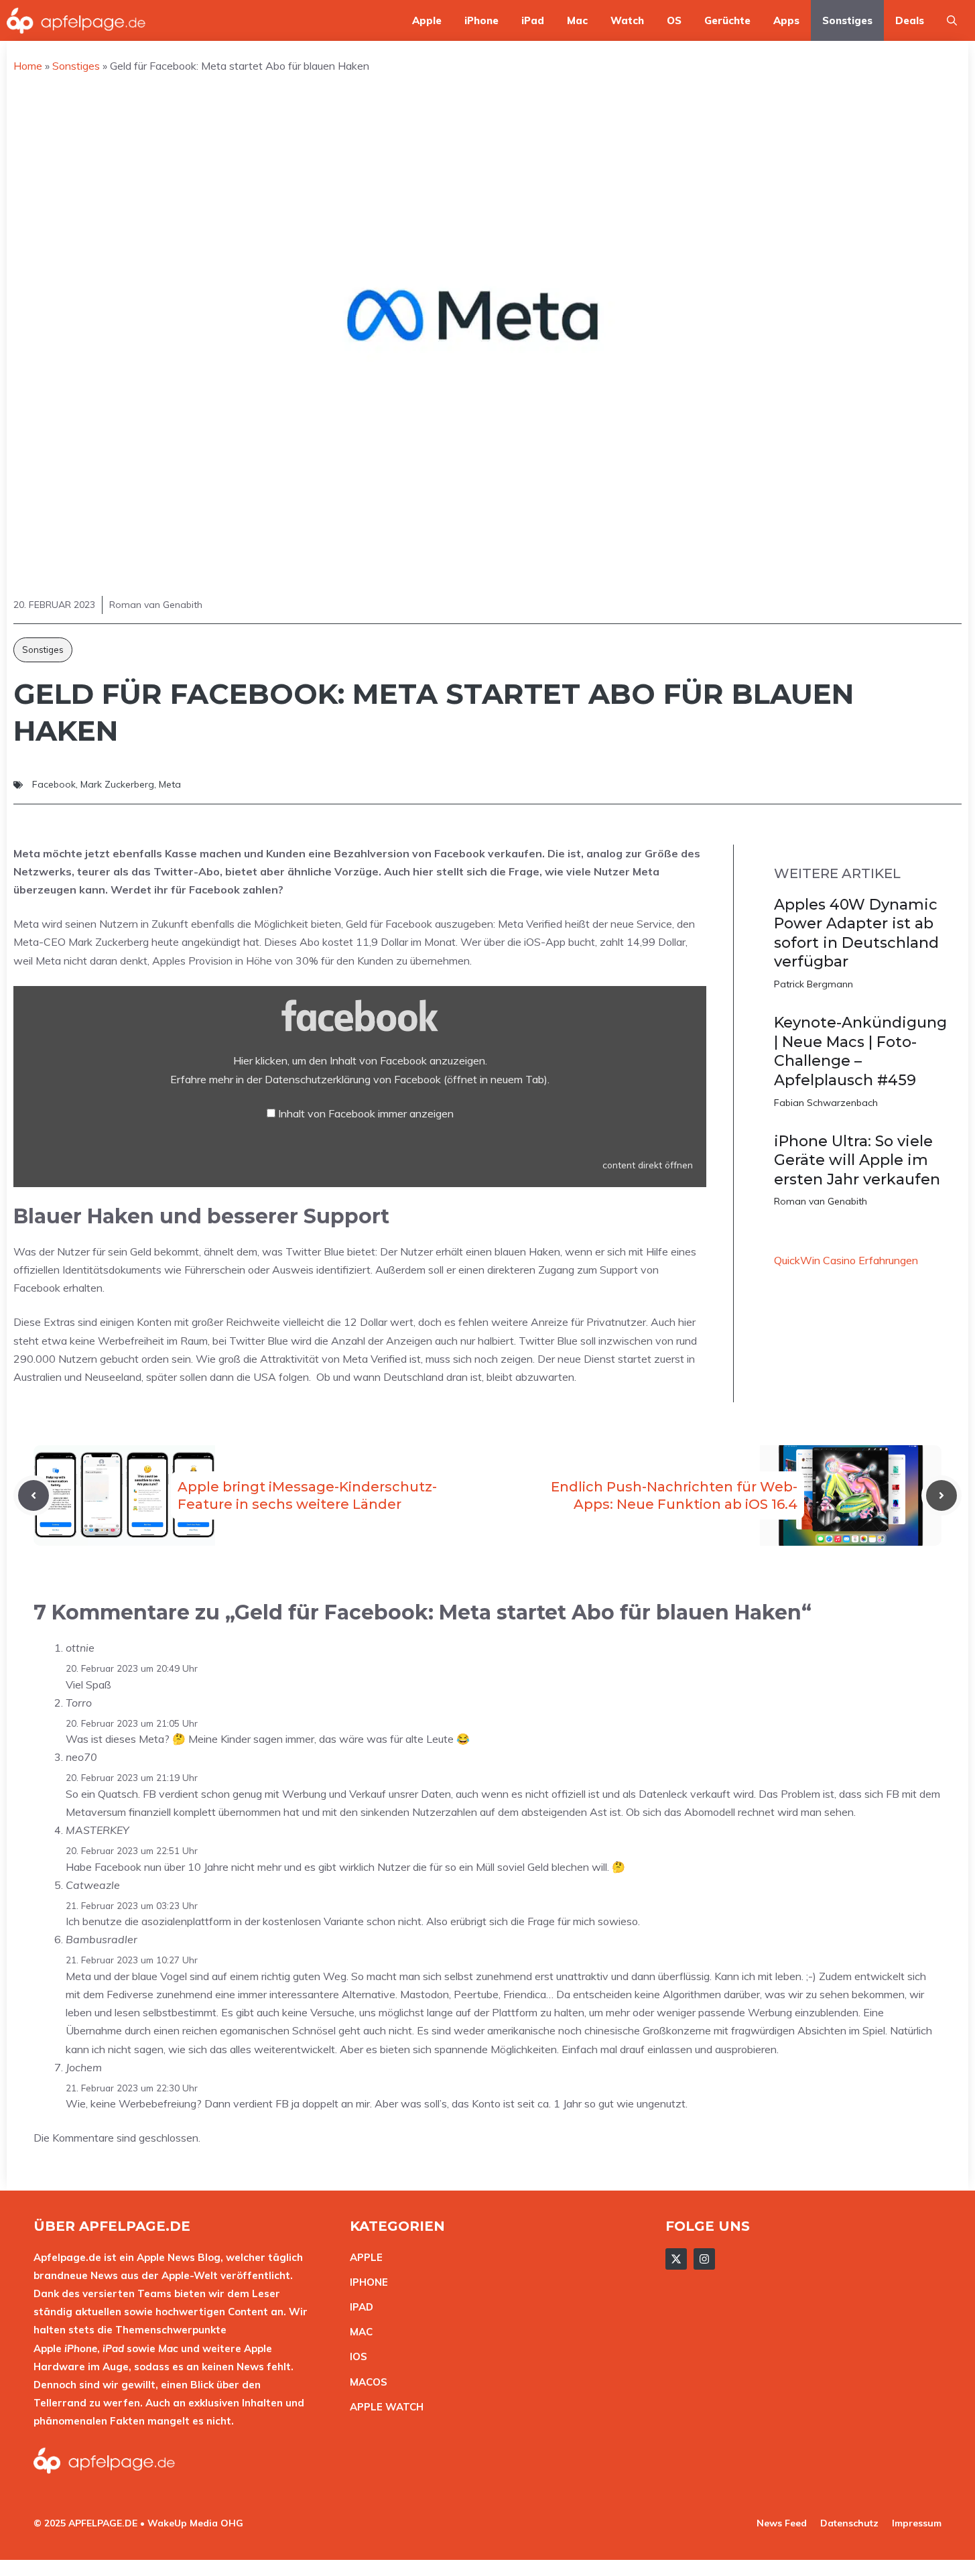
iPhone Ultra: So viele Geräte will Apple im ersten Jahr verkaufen (857, 1160)
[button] (952, 20)
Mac (577, 20)
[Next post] (941, 1495)
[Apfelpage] (76, 20)
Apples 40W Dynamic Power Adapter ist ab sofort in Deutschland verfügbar (856, 933)
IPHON (366, 2282)
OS (674, 20)
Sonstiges (847, 20)
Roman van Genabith (821, 1201)
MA (358, 2332)
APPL (363, 2257)
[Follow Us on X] (676, 2259)
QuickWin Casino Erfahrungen (846, 1260)
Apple (427, 20)
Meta (170, 784)
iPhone (481, 20)
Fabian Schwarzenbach (826, 1103)
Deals (910, 20)
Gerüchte (727, 20)
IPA (358, 2307)
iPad (533, 20)
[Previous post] (34, 1495)
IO (355, 2356)
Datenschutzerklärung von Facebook (406, 1079)
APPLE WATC (383, 2407)
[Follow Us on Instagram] (704, 2259)
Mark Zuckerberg (117, 784)
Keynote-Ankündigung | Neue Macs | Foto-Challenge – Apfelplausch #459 (860, 1051)
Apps (786, 20)
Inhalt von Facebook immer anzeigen (366, 1113)
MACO (365, 2382)
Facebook (54, 784)
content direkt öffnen (648, 1165)
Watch (627, 20)
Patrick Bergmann (814, 984)
